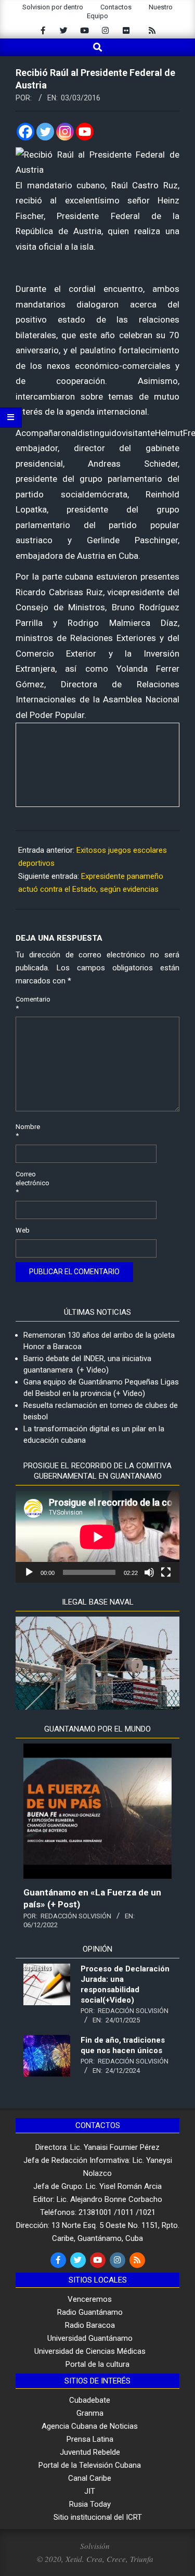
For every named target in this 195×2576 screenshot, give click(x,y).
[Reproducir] (29, 1572)
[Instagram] (65, 132)
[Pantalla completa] (166, 1572)
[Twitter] (45, 132)
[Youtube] (85, 132)
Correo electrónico (28, 1183)
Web (23, 1230)
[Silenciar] (149, 1572)
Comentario (28, 1004)
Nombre (28, 1131)
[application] (97, 1537)
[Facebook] (25, 132)
